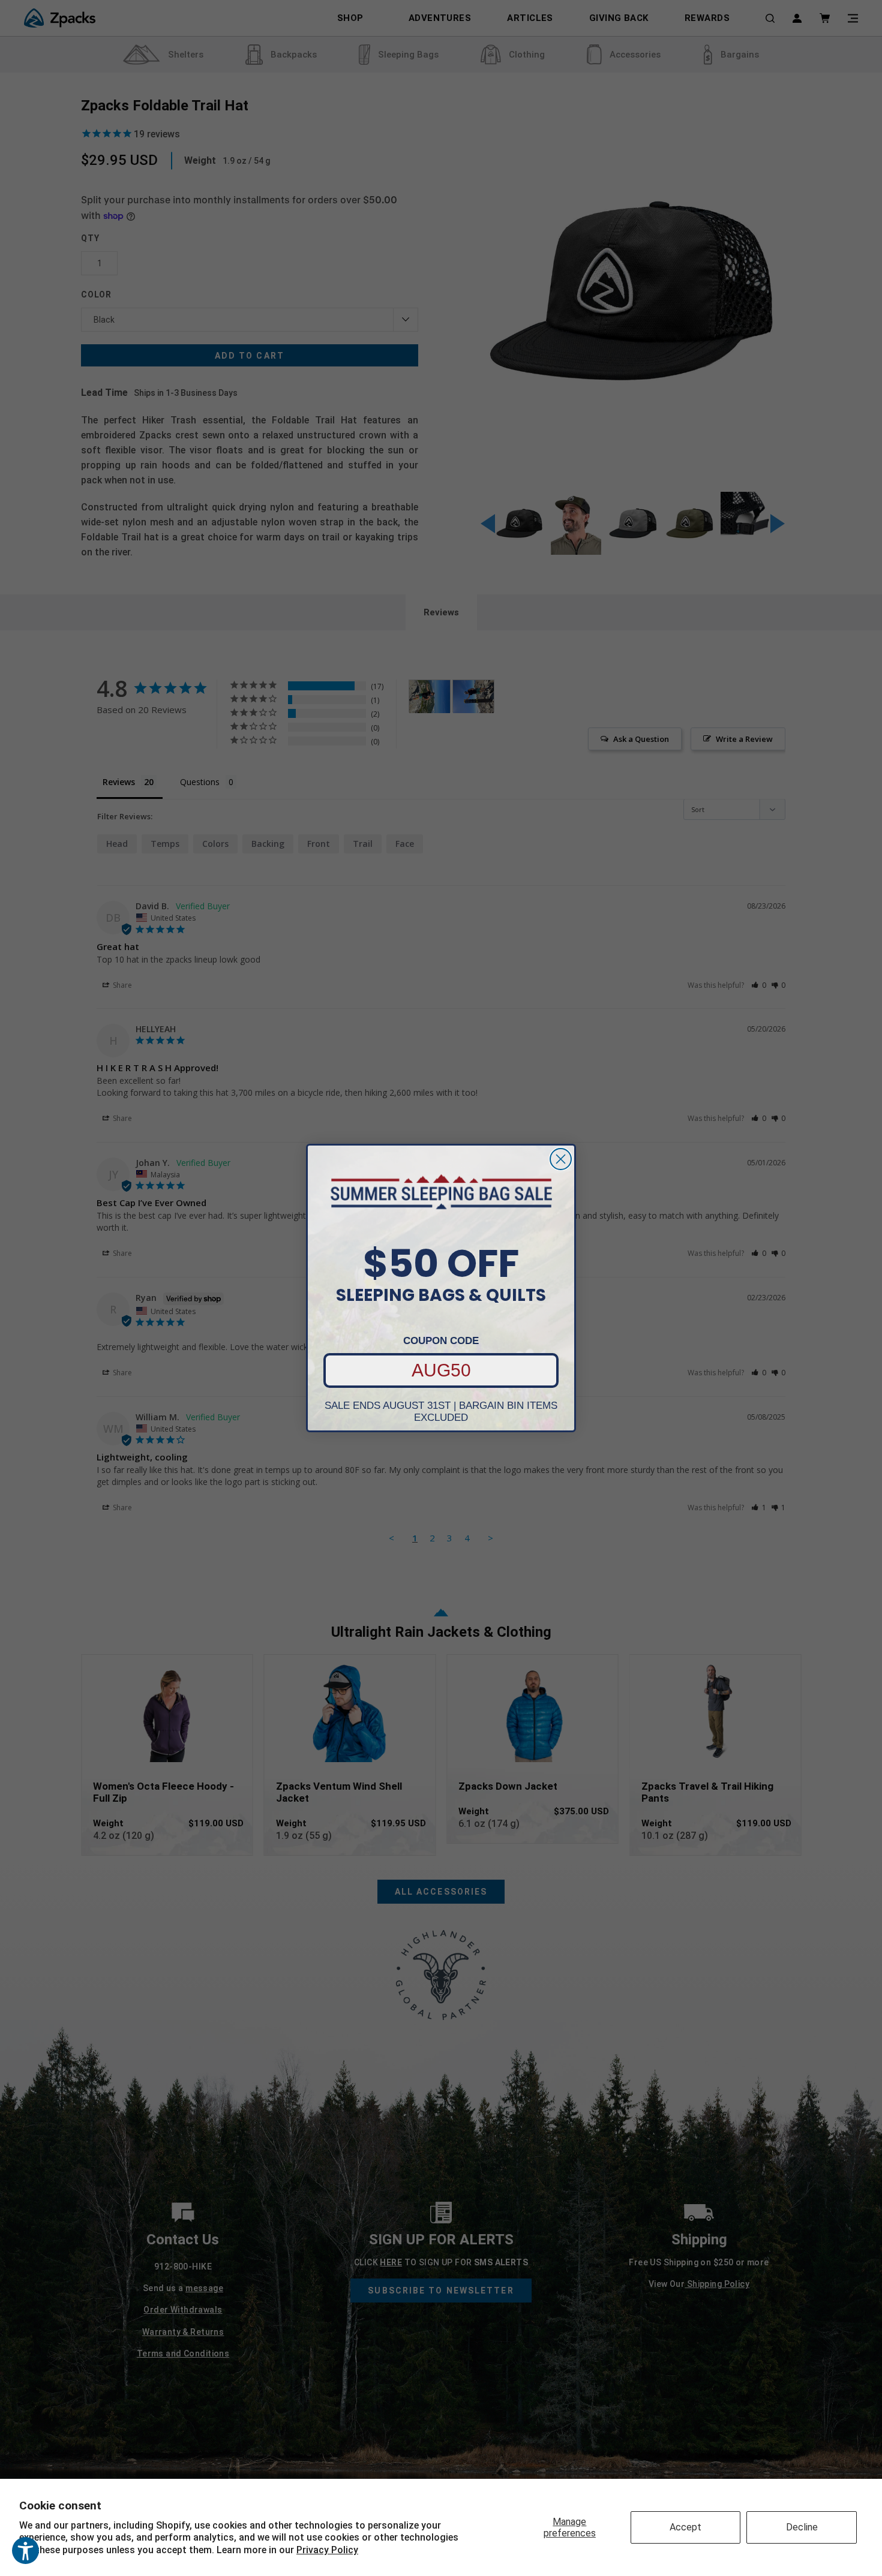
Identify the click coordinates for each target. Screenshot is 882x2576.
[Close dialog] (561, 1159)
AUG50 (441, 1370)
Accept (685, 2527)
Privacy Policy (327, 2550)
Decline (802, 2527)
